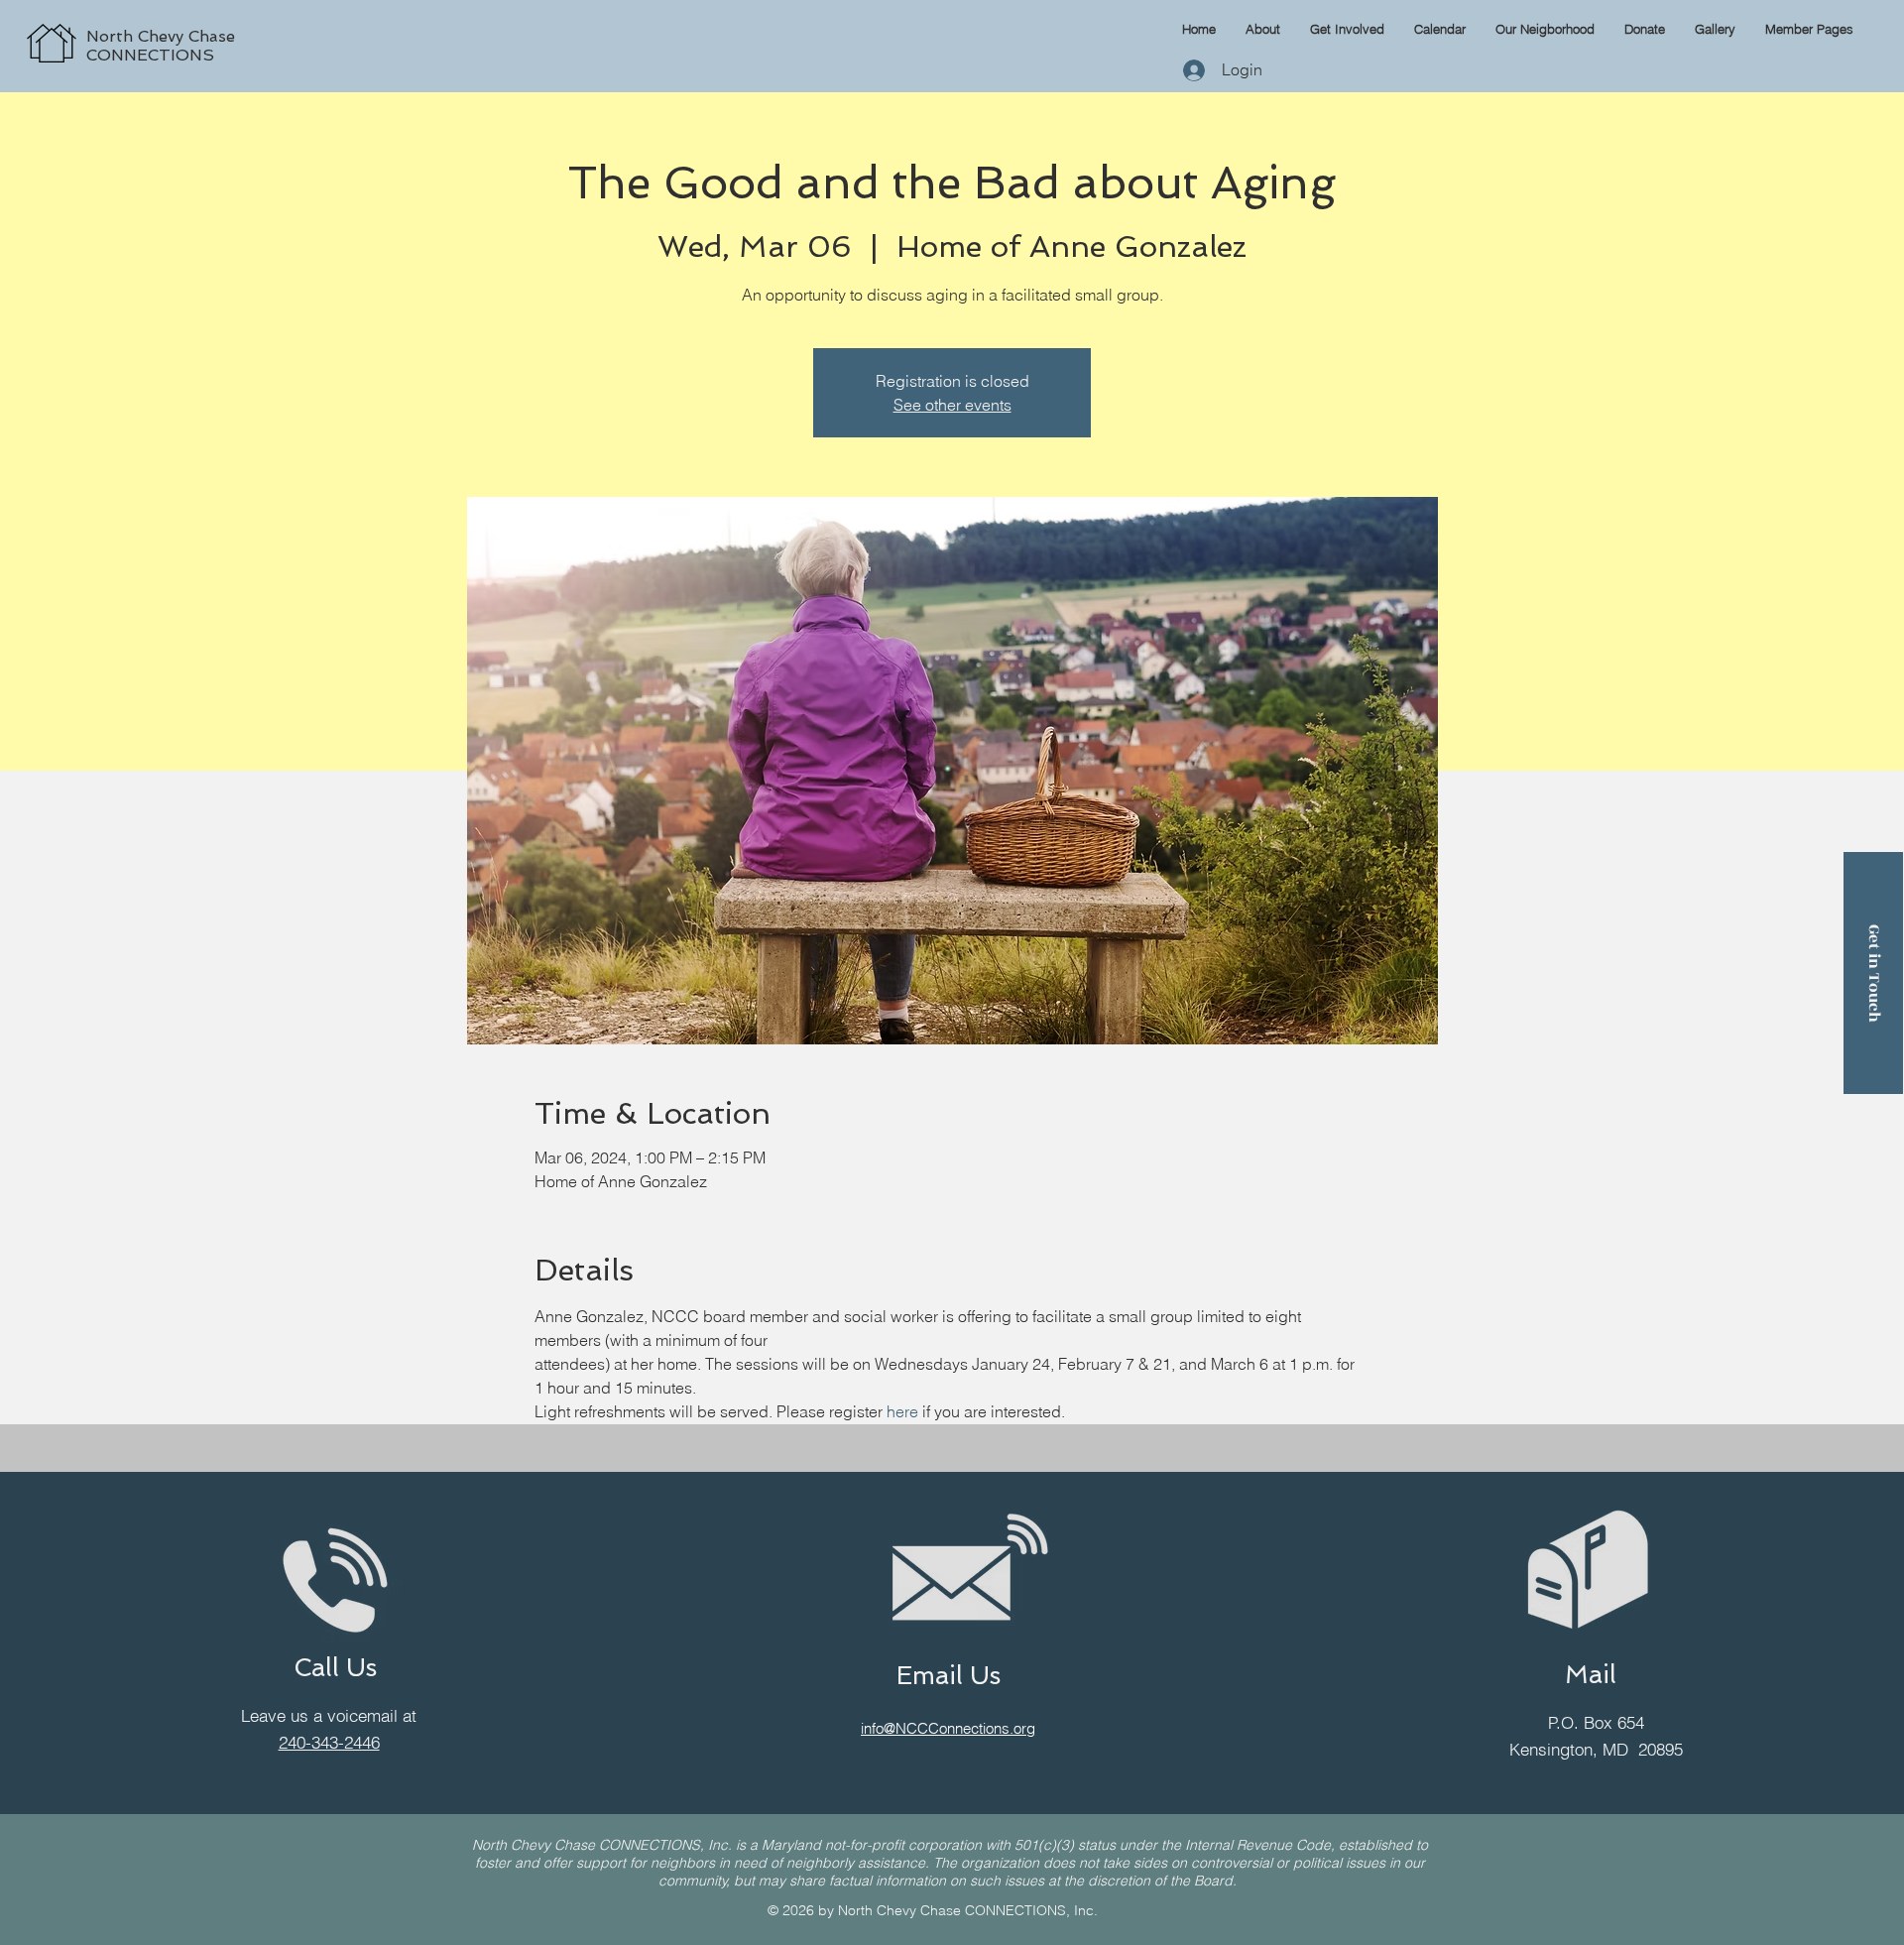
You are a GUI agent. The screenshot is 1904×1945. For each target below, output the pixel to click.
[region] (244, 22)
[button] (1809, 29)
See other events (952, 405)
